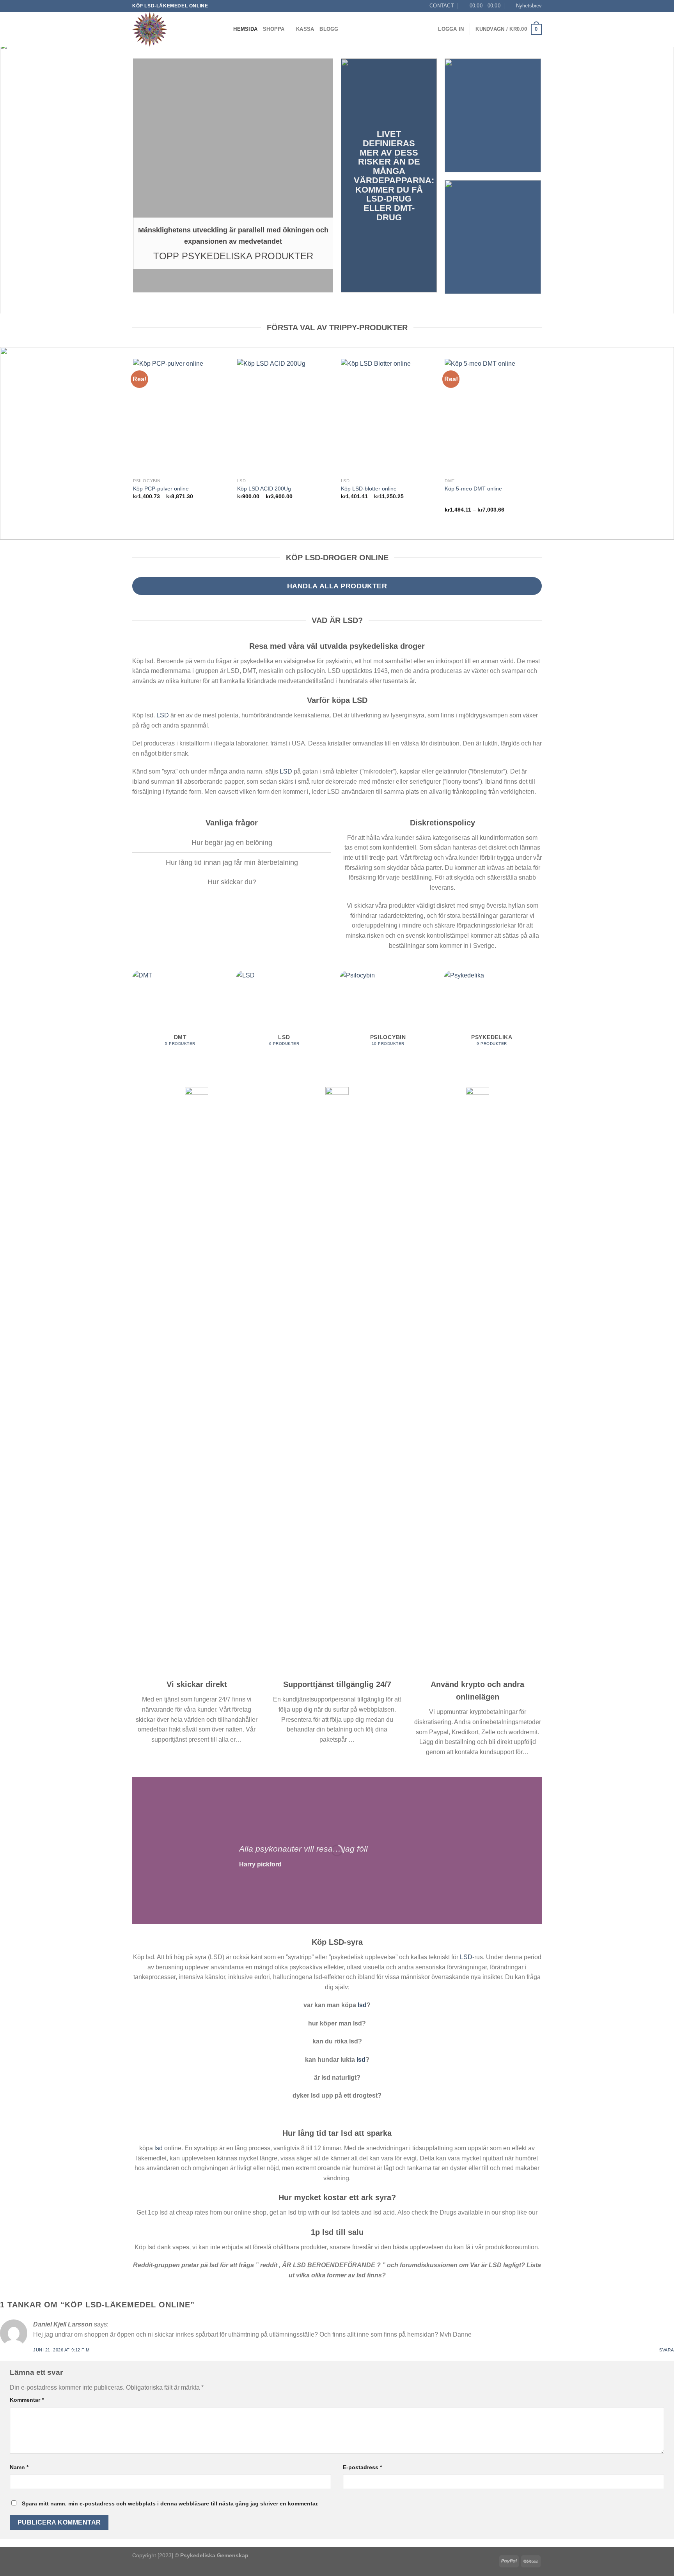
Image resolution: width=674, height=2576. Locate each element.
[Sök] (225, 29)
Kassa (305, 29)
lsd (362, 2005)
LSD (163, 715)
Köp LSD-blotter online (369, 489)
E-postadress (362, 2467)
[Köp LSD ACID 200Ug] (285, 416)
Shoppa (274, 29)
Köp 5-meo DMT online (473, 489)
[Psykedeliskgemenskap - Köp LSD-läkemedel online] (171, 29)
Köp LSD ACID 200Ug (264, 489)
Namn (19, 2467)
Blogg (329, 29)
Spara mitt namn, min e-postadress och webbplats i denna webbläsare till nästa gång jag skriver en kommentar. (170, 2503)
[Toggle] (126, 844)
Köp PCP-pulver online (161, 489)
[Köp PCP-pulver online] (181, 416)
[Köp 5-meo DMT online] (493, 416)
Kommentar (27, 2400)
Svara (667, 2350)
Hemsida (245, 29)
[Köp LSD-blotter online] (389, 416)
